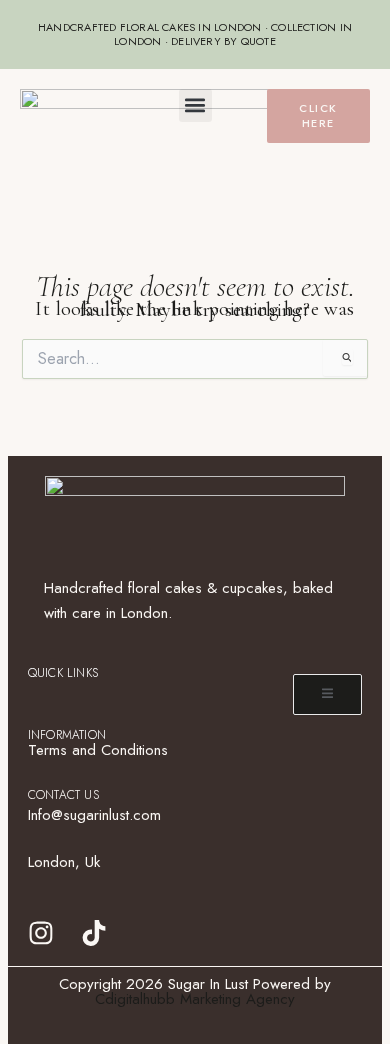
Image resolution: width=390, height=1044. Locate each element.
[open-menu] (327, 694)
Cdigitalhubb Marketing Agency (195, 999)
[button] (195, 105)
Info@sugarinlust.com (94, 815)
